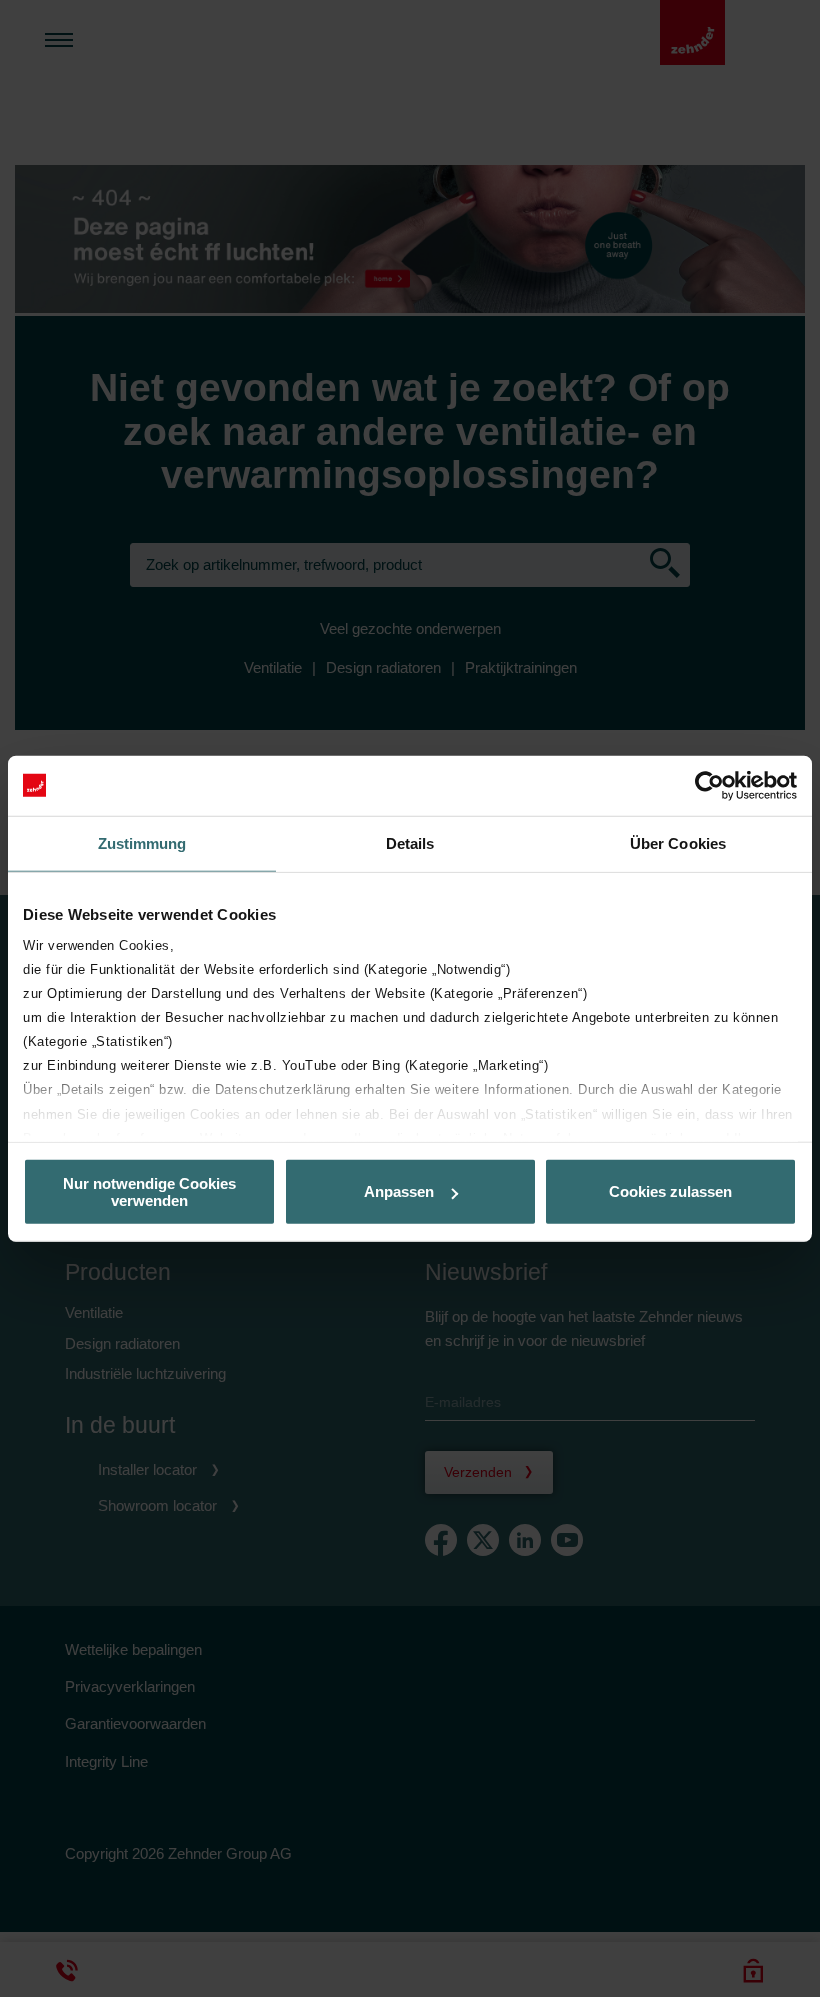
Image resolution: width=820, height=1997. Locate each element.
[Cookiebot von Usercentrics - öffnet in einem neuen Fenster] (709, 785)
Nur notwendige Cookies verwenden (149, 1191)
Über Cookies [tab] (678, 842)
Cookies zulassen (670, 1191)
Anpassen (399, 1191)
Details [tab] (410, 842)
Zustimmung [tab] (142, 842)
